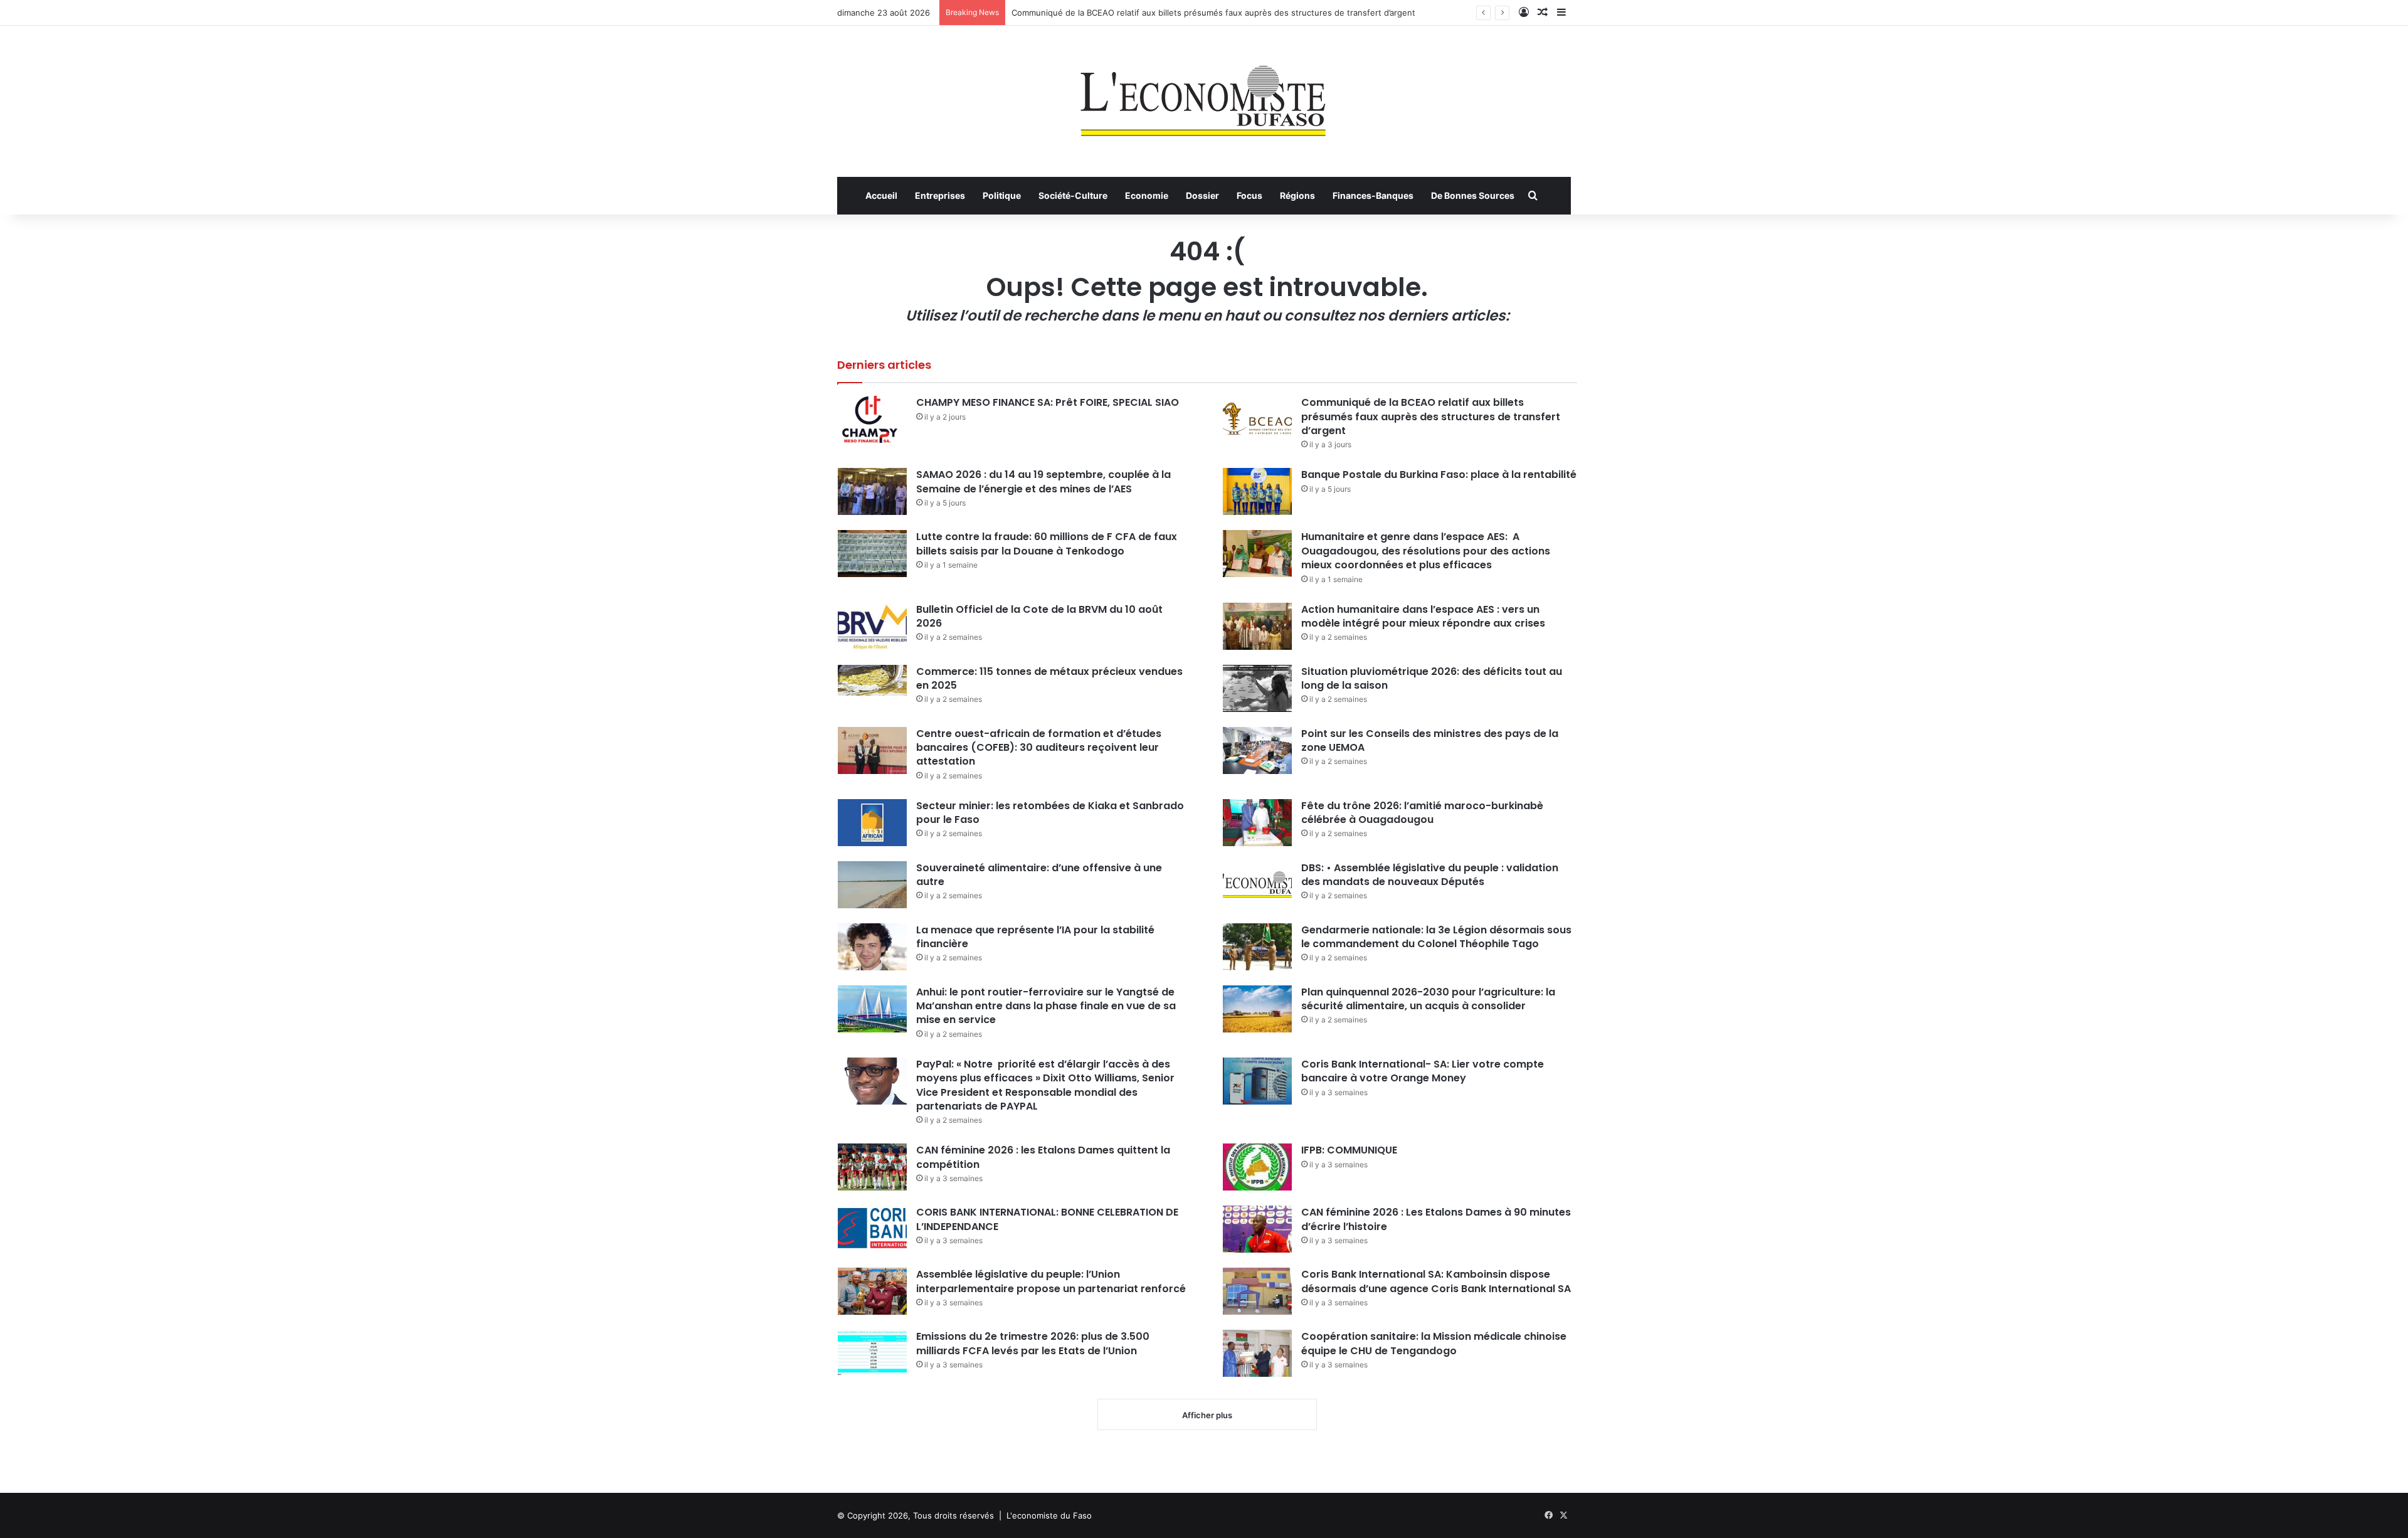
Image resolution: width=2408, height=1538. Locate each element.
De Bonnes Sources (1473, 195)
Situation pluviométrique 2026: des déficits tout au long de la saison (1432, 678)
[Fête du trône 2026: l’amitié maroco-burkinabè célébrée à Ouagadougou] (1257, 823)
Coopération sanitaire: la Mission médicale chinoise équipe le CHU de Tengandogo (1434, 1343)
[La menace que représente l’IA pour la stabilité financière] (872, 947)
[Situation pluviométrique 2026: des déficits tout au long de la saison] (1257, 688)
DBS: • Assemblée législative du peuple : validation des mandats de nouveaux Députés (1430, 875)
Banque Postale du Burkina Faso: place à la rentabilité (1439, 475)
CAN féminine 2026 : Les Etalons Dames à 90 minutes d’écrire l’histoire (1436, 1219)
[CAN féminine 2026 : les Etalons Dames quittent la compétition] (872, 1167)
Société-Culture (1073, 195)
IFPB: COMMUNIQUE (1349, 1150)
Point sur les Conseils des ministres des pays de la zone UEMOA (1430, 740)
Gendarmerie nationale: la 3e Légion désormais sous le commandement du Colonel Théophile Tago (1436, 937)
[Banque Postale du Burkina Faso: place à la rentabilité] (1257, 491)
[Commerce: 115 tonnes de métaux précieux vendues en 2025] (872, 680)
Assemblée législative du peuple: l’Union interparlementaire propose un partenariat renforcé (1051, 1281)
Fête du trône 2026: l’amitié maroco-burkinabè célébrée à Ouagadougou (1422, 813)
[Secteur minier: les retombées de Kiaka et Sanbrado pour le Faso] (872, 823)
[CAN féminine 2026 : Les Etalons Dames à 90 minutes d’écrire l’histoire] (1257, 1229)
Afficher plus (1207, 1415)
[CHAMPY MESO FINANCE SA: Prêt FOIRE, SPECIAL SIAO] (872, 419)
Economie (1147, 195)
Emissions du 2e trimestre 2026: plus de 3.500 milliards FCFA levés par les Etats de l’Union (1033, 1343)
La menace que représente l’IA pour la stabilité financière (1035, 937)
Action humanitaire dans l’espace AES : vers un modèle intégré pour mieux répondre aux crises (1423, 616)
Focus (1249, 195)
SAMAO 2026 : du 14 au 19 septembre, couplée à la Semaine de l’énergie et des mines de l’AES (1043, 481)
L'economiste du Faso (1049, 1515)
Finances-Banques (1373, 195)
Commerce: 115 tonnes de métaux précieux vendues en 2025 (1049, 678)
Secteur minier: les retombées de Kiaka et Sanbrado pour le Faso (1050, 813)
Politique (1002, 195)
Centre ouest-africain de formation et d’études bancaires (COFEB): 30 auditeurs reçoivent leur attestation (1039, 748)
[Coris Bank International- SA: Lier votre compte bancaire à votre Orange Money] (1257, 1081)
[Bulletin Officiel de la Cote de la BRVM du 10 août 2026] (872, 626)
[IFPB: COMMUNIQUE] (1257, 1167)
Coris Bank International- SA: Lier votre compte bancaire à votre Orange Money (1423, 1071)
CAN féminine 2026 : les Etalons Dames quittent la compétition (1043, 1157)
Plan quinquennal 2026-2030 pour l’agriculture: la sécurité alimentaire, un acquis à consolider (1428, 999)
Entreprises (940, 195)
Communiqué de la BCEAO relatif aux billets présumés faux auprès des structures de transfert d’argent (1213, 13)
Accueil (881, 195)
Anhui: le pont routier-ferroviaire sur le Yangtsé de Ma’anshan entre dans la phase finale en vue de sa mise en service (1046, 1006)
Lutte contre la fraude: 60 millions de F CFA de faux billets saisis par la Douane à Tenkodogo (1047, 544)
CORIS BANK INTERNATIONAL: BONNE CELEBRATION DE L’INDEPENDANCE (1047, 1219)
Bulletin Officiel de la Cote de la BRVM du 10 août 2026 (1039, 616)
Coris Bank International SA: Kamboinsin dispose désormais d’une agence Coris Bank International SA (1436, 1281)
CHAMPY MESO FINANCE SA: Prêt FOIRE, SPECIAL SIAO (1048, 402)
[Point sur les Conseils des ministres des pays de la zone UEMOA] (1257, 750)
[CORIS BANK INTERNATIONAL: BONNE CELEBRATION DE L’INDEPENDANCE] (872, 1229)
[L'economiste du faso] (1204, 95)
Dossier (1202, 195)
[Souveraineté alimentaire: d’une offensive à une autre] (872, 885)
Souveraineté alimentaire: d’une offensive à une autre (1039, 875)
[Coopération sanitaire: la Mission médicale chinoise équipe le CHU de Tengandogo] (1257, 1353)
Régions (1297, 195)
